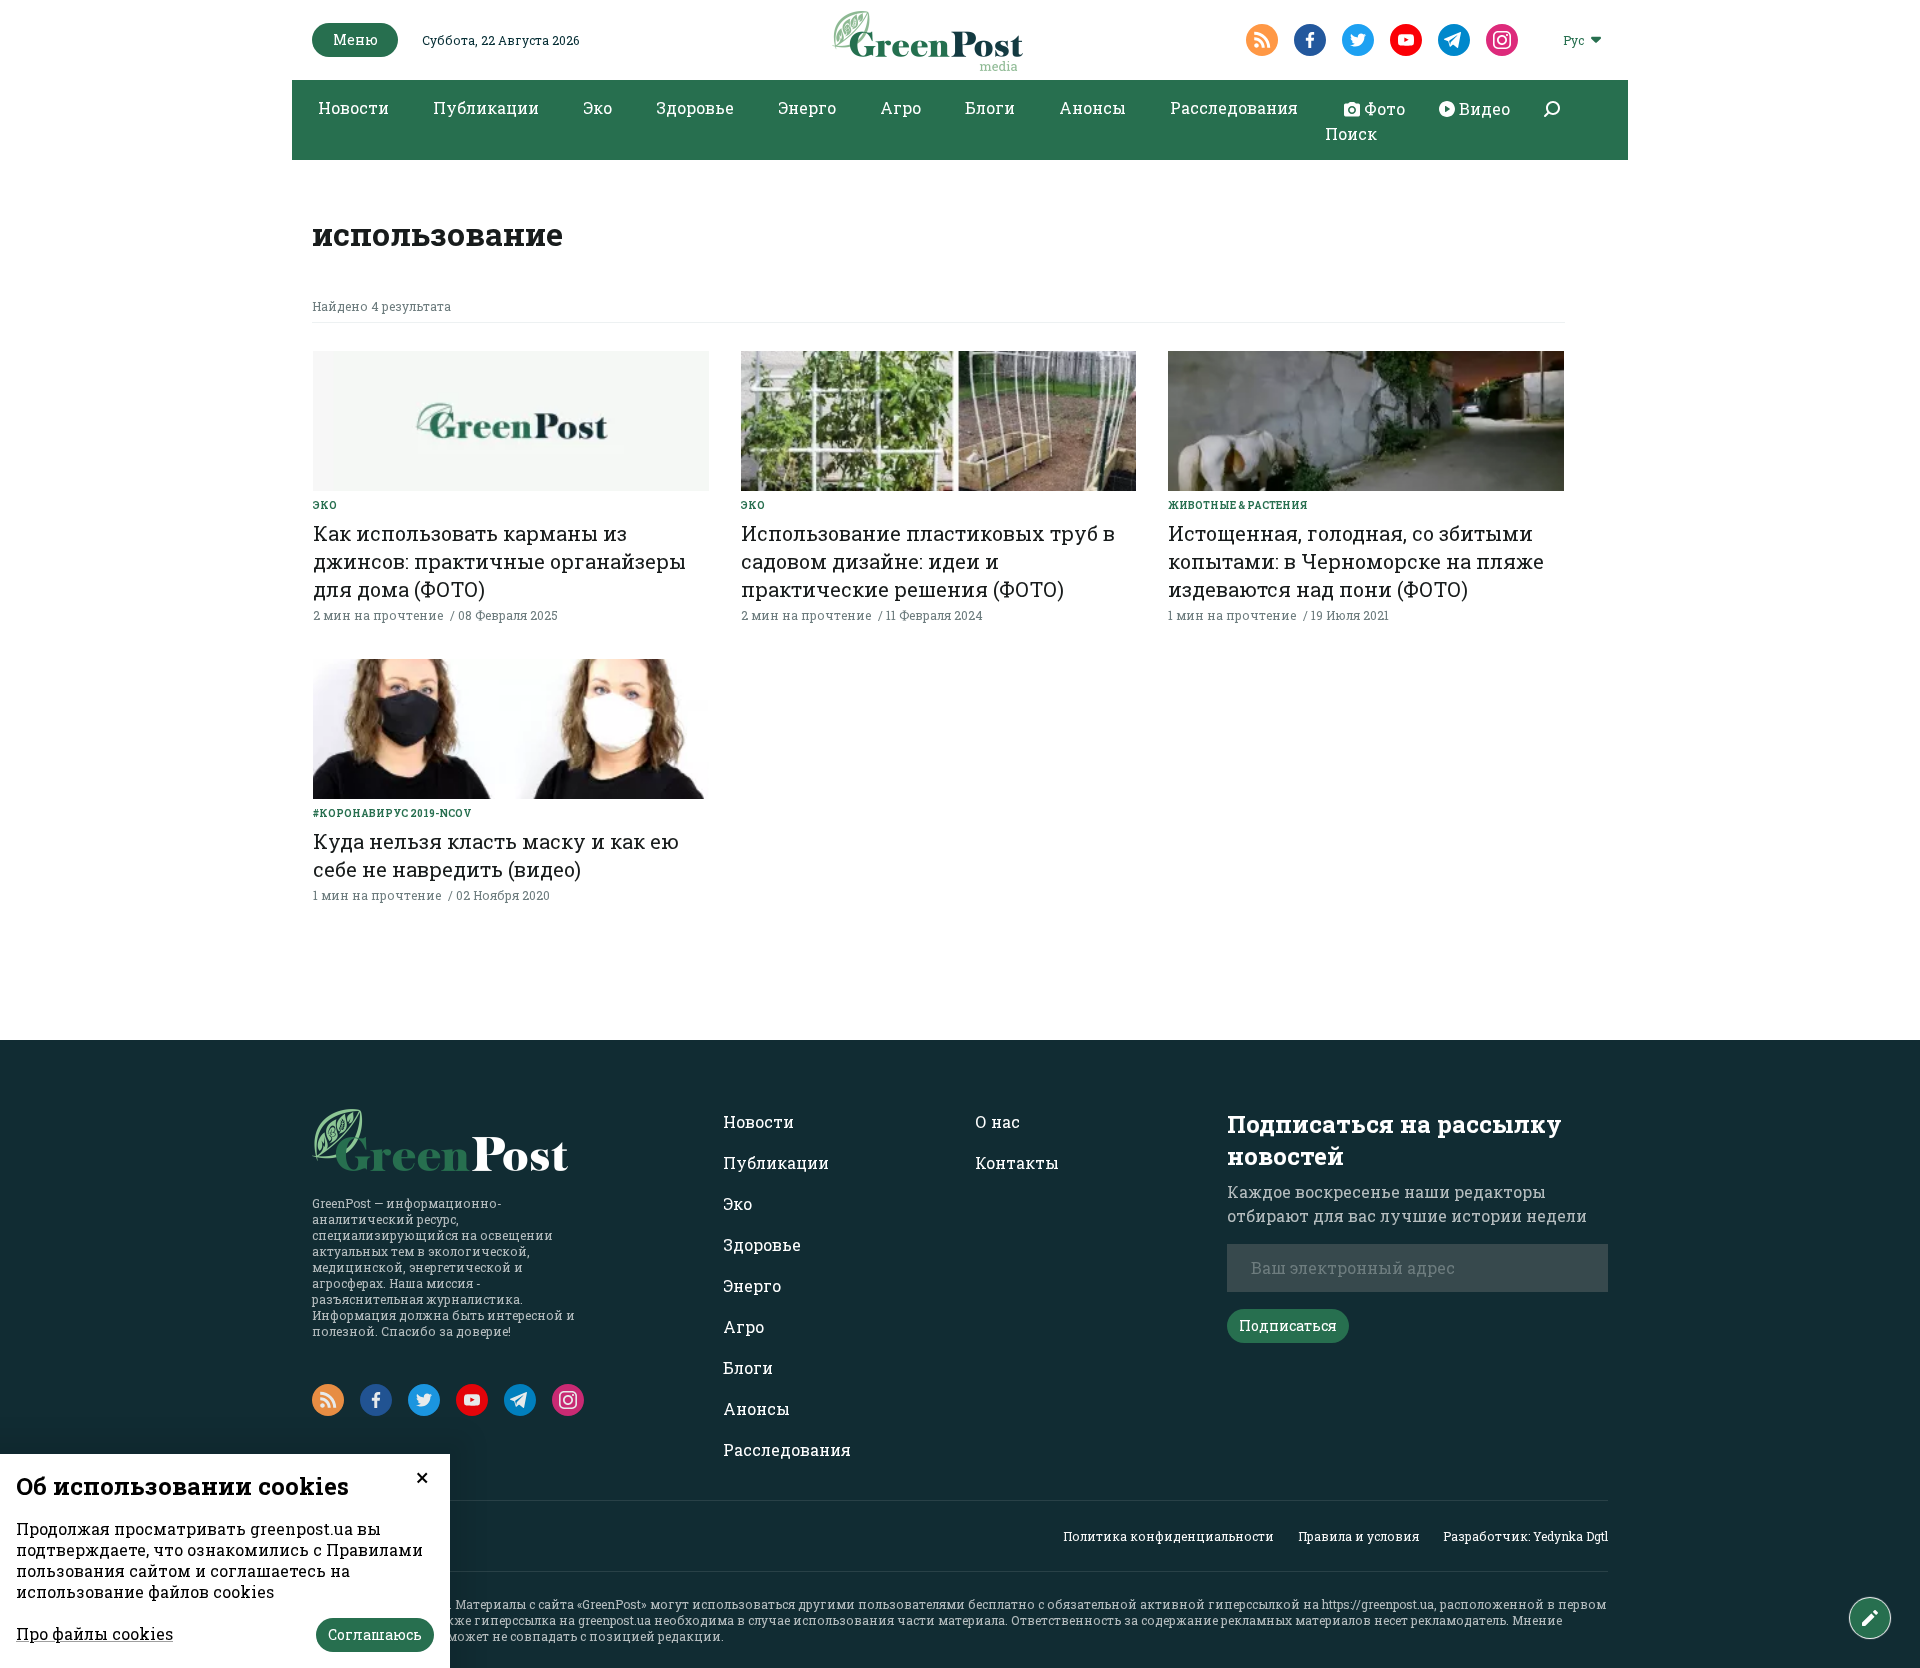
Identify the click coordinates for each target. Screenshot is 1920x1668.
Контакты (1017, 1162)
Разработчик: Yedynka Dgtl (1525, 1536)
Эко (597, 107)
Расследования (1234, 107)
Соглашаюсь (375, 1634)
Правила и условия (1358, 1536)
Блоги (990, 107)
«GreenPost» (612, 1604)
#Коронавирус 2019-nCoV (392, 813)
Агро (900, 107)
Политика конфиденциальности (1168, 1536)
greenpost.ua (614, 1620)
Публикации (486, 107)
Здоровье (695, 107)
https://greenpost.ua (1378, 1604)
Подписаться (1288, 1325)
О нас (997, 1121)
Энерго (807, 107)
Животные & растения (1237, 505)
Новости (353, 107)
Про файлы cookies (94, 1633)
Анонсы (1092, 107)
